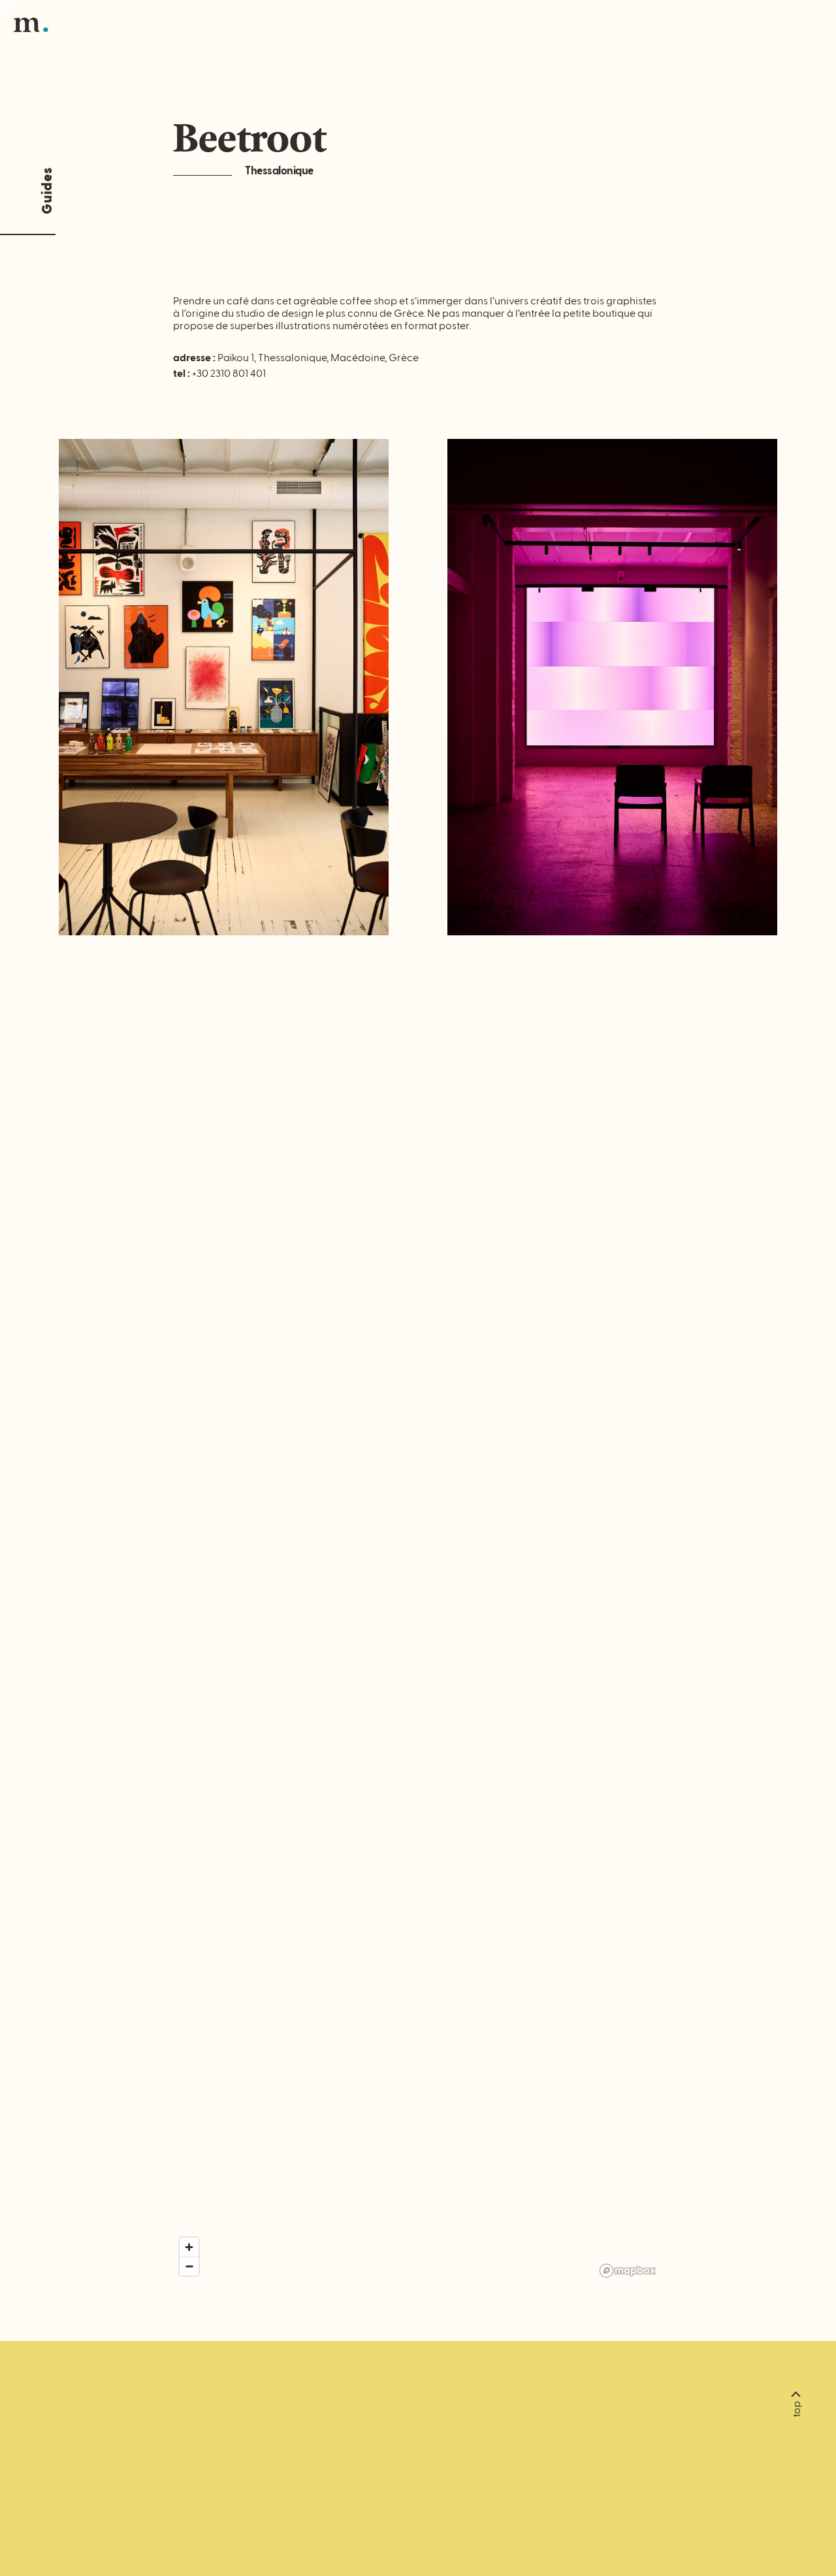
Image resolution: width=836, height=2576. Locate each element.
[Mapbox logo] (628, 2271)
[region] (418, 1638)
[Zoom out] (189, 2266)
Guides (47, 191)
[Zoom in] (189, 2247)
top (797, 2409)
